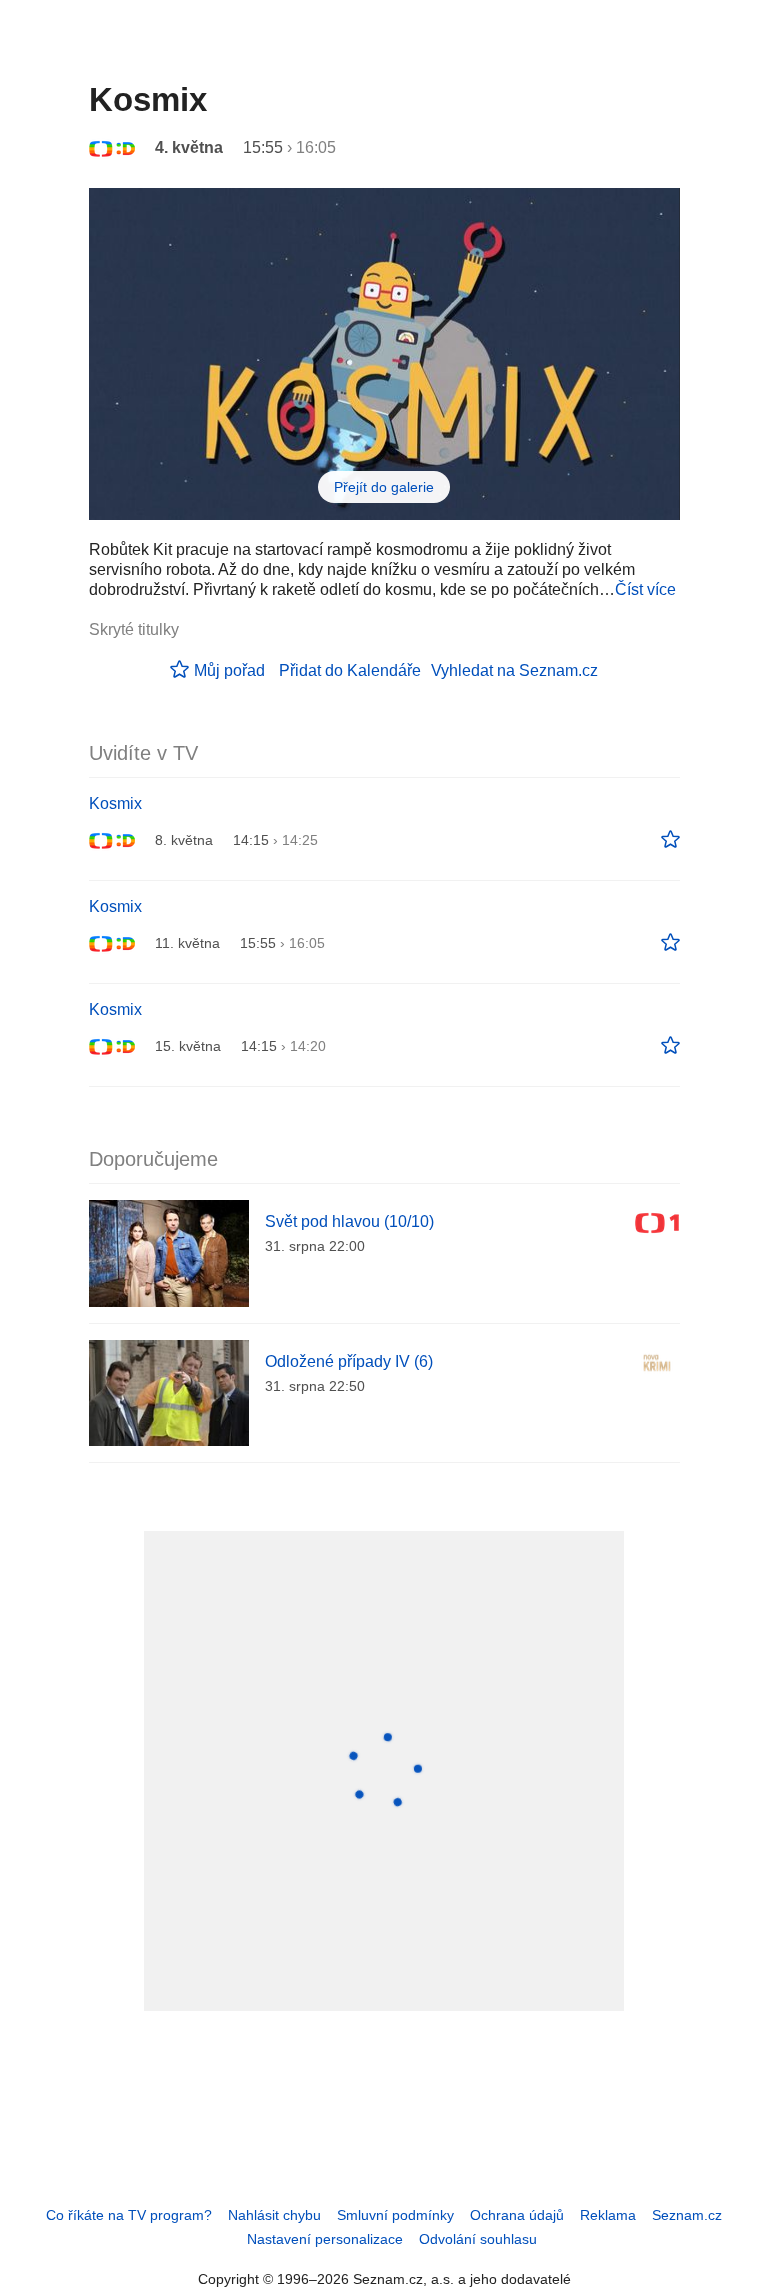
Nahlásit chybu (274, 2215)
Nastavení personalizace (325, 2239)
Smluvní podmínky (395, 2215)
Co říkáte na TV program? (129, 2215)
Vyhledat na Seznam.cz (514, 670)
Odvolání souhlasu (478, 2239)
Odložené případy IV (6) (349, 1361)
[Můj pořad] (670, 840)
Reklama (608, 2215)
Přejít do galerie (384, 487)
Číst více (645, 589)
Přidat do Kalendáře (350, 670)
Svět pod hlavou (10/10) (349, 1221)
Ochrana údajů (517, 2215)
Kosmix (115, 803)
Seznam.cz (687, 2215)
